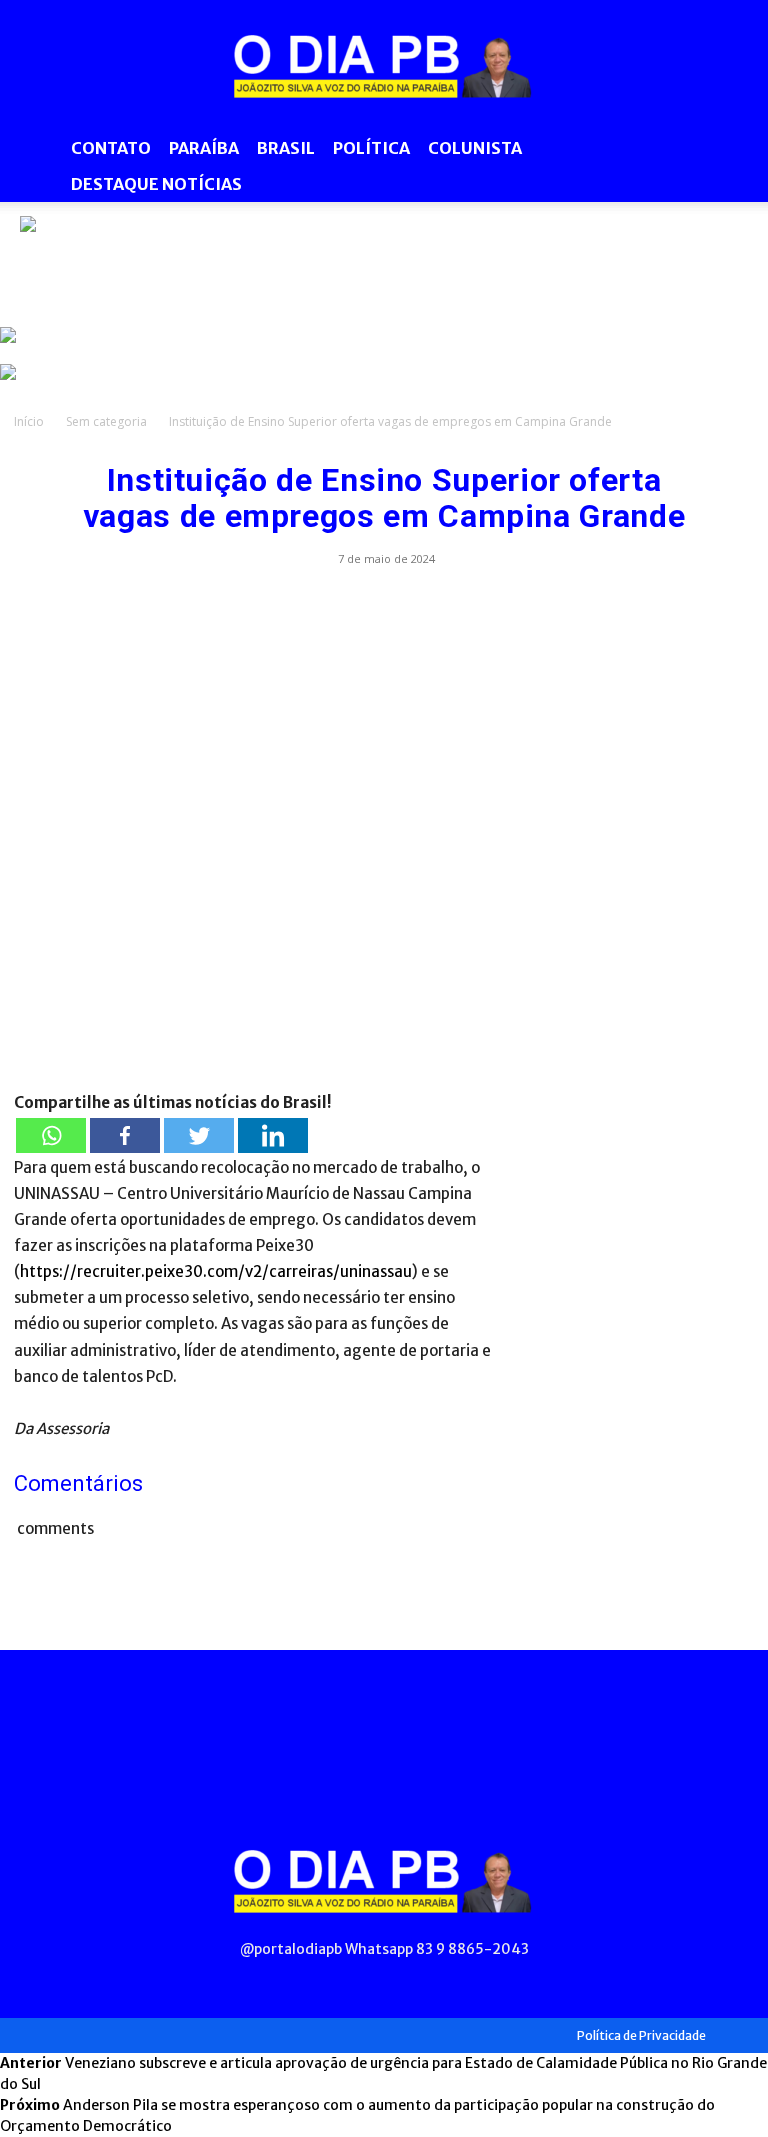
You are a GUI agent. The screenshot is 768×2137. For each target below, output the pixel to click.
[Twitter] (199, 1135)
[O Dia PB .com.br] (384, 66)
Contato (111, 148)
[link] (384, 261)
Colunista (475, 148)
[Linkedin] (273, 1135)
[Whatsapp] (51, 1135)
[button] (730, 148)
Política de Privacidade (641, 2035)
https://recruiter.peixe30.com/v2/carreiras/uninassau (216, 1271)
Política (371, 148)
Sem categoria (106, 421)
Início (29, 421)
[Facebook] (125, 1135)
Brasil (286, 148)
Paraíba (204, 148)
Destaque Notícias (156, 184)
